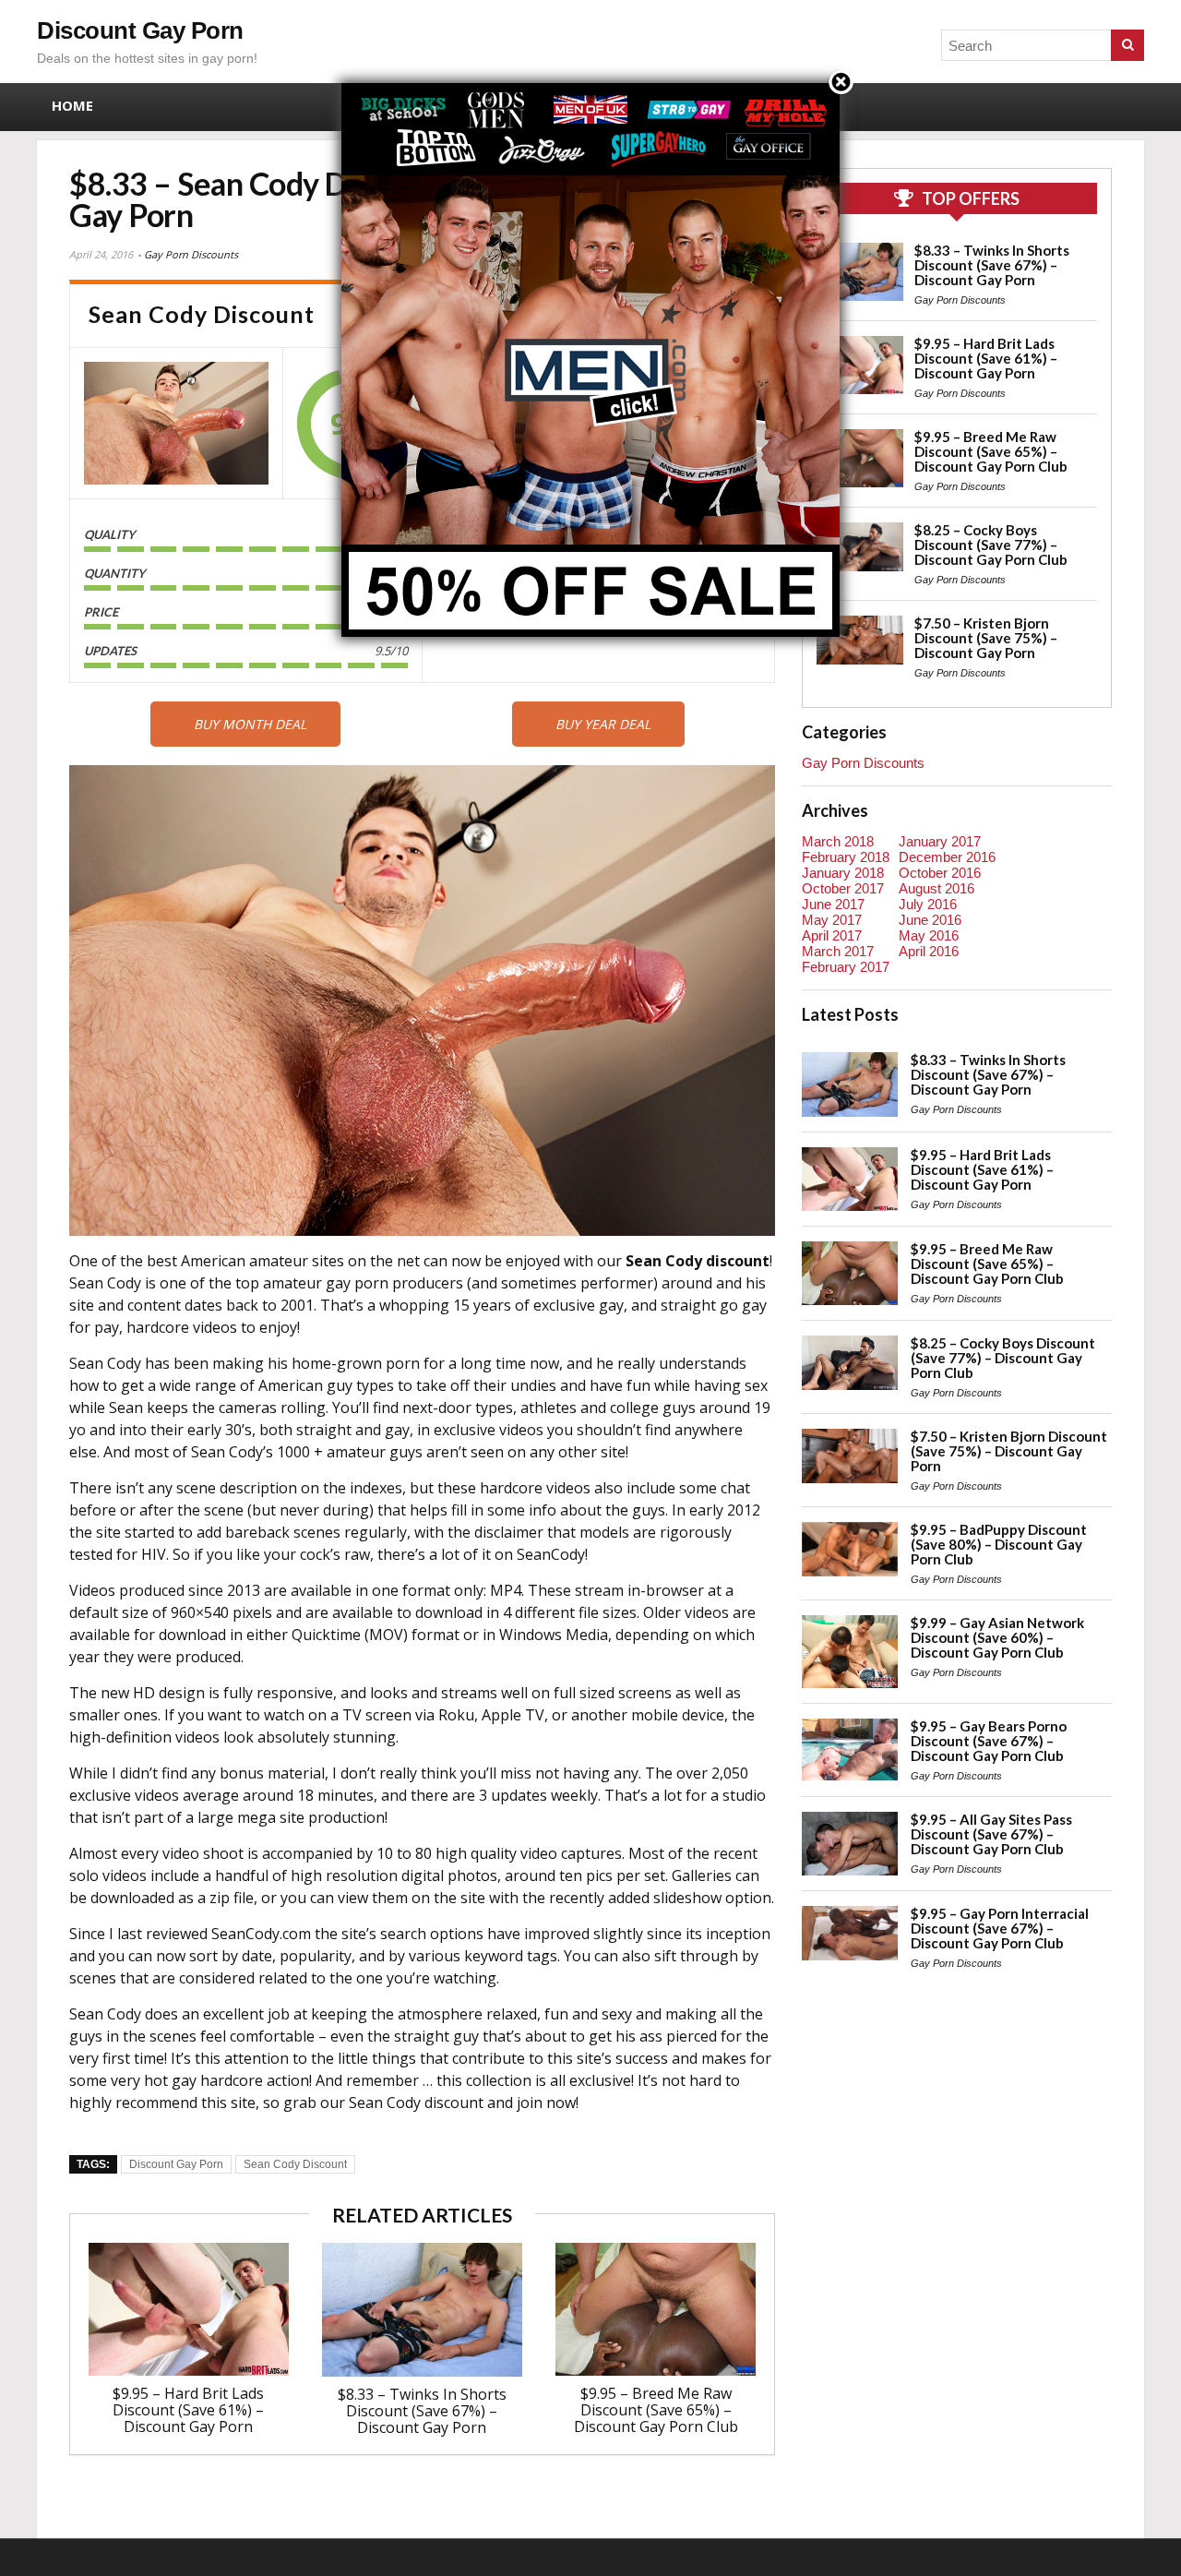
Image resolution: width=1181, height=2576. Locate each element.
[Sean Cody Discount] (176, 423)
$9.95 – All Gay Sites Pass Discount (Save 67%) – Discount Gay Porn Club (991, 1834)
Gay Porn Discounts (191, 254)
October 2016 (940, 873)
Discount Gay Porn (140, 30)
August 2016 (936, 888)
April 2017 (832, 935)
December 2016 (947, 857)
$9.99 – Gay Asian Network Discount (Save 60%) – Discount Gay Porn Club (997, 1637)
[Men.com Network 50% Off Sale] (590, 83)
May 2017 (832, 920)
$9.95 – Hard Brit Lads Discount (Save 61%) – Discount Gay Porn (188, 2410)
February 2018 (846, 857)
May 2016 (929, 935)
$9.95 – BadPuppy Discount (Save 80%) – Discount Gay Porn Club (999, 1544)
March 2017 (838, 951)
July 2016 (928, 904)
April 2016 (929, 951)
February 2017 (846, 967)
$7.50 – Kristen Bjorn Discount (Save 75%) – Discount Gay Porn (986, 638)
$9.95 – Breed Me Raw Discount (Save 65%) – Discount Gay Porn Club (656, 2410)
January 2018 (843, 873)
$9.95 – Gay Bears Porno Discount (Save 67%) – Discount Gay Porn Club (989, 1741)
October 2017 (843, 888)
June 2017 (833, 904)
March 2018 (838, 841)
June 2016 (930, 920)
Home (72, 105)
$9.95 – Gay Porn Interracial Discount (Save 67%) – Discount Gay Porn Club (1000, 1928)
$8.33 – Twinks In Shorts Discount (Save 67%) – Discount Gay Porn (422, 2411)
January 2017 (940, 841)
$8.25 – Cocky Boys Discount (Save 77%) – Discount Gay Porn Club (991, 545)
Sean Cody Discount (295, 2164)
